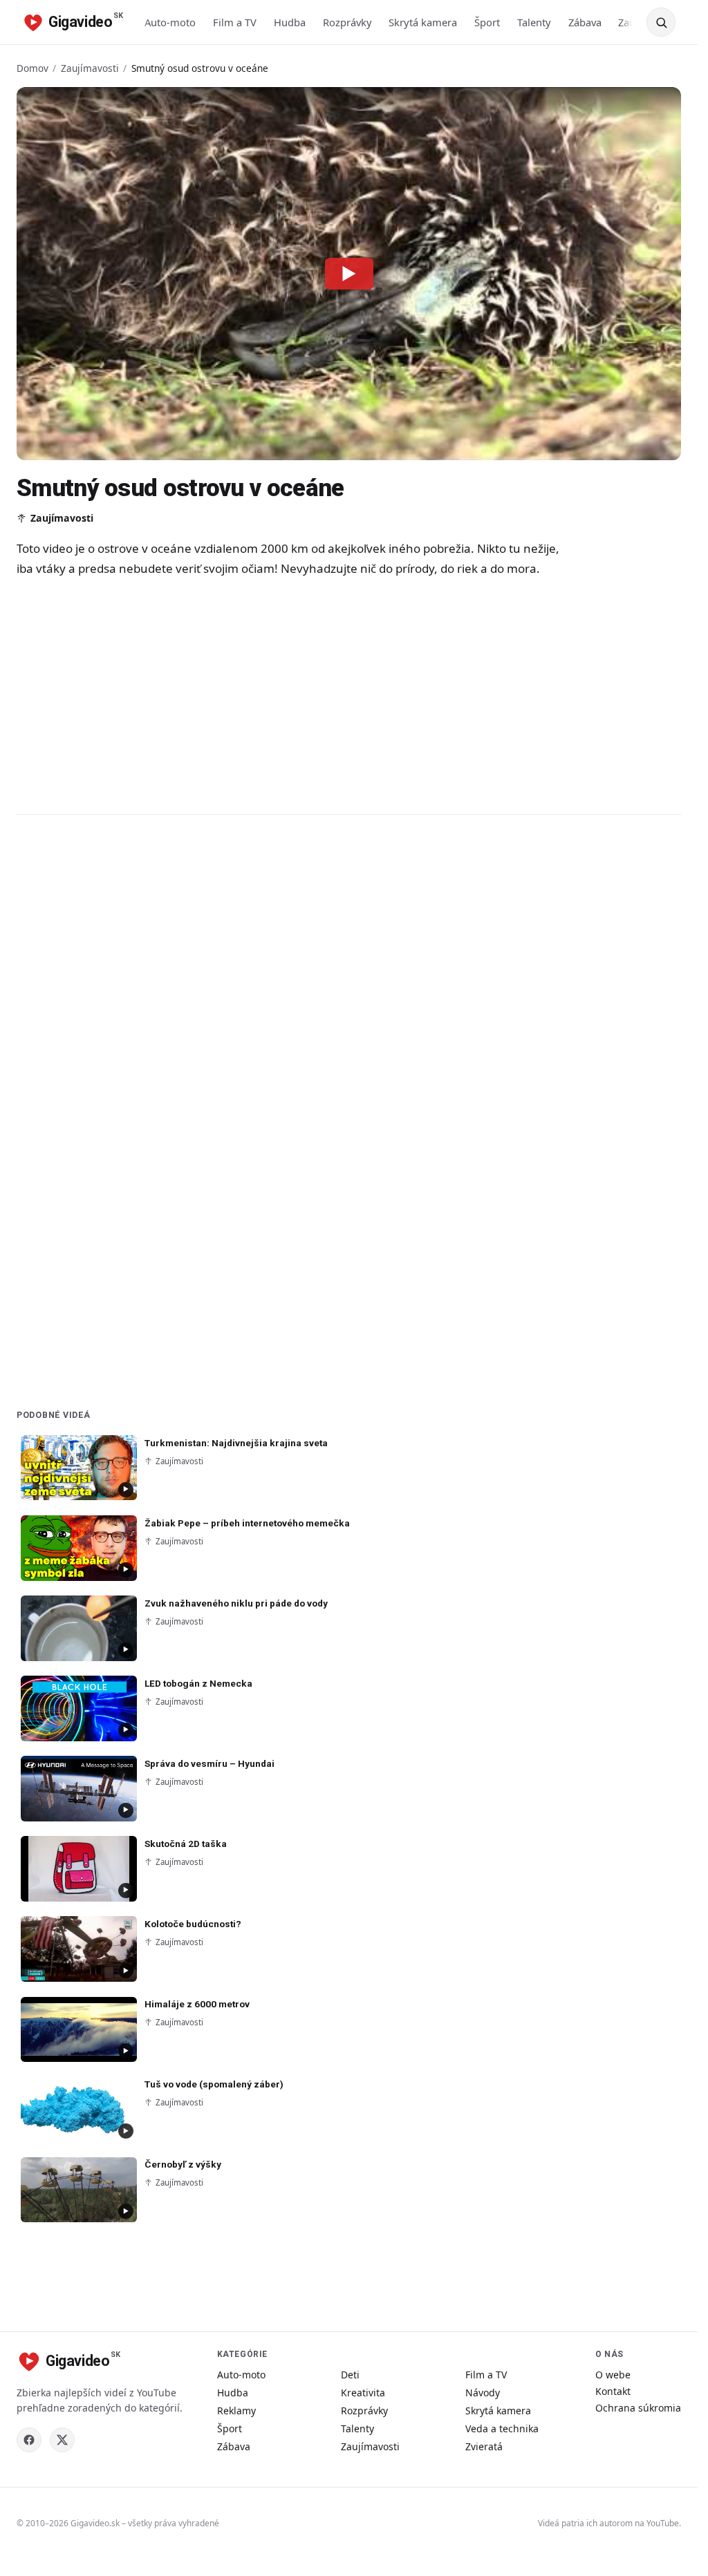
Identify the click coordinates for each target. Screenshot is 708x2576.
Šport (487, 22)
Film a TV (235, 22)
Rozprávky (347, 22)
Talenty (534, 22)
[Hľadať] (661, 22)
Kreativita (363, 2393)
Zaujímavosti (90, 68)
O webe (613, 2375)
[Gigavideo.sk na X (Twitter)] (62, 2440)
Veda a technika (502, 2428)
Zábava (585, 22)
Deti (350, 2375)
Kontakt (613, 2391)
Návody (483, 2393)
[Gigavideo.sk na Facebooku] (29, 2440)
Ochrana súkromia (638, 2408)
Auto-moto (170, 22)
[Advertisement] (293, 695)
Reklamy (236, 2411)
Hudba (290, 22)
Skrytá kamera (423, 22)
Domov (32, 68)
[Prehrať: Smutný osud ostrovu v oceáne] (349, 274)
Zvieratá (484, 2446)
